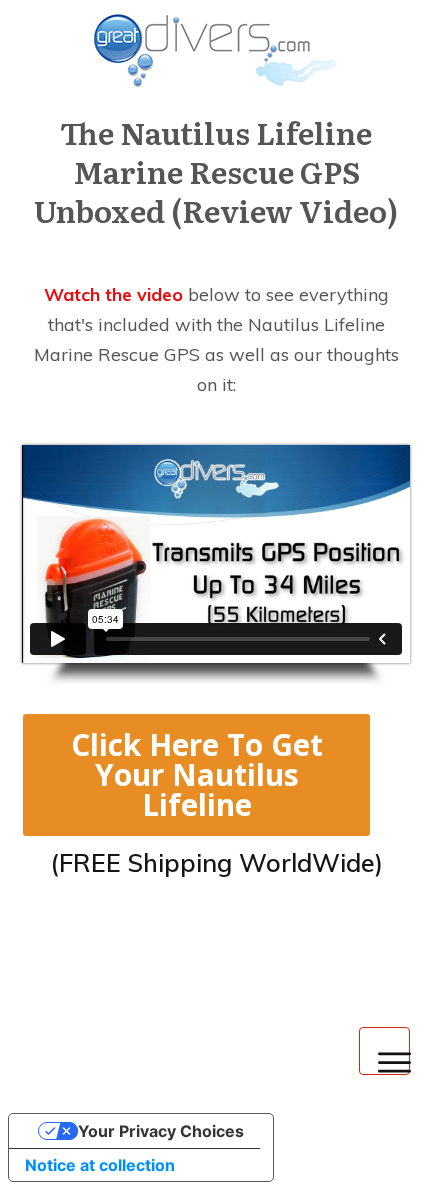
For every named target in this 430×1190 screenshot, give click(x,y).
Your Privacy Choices (161, 1131)
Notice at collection (100, 1165)
